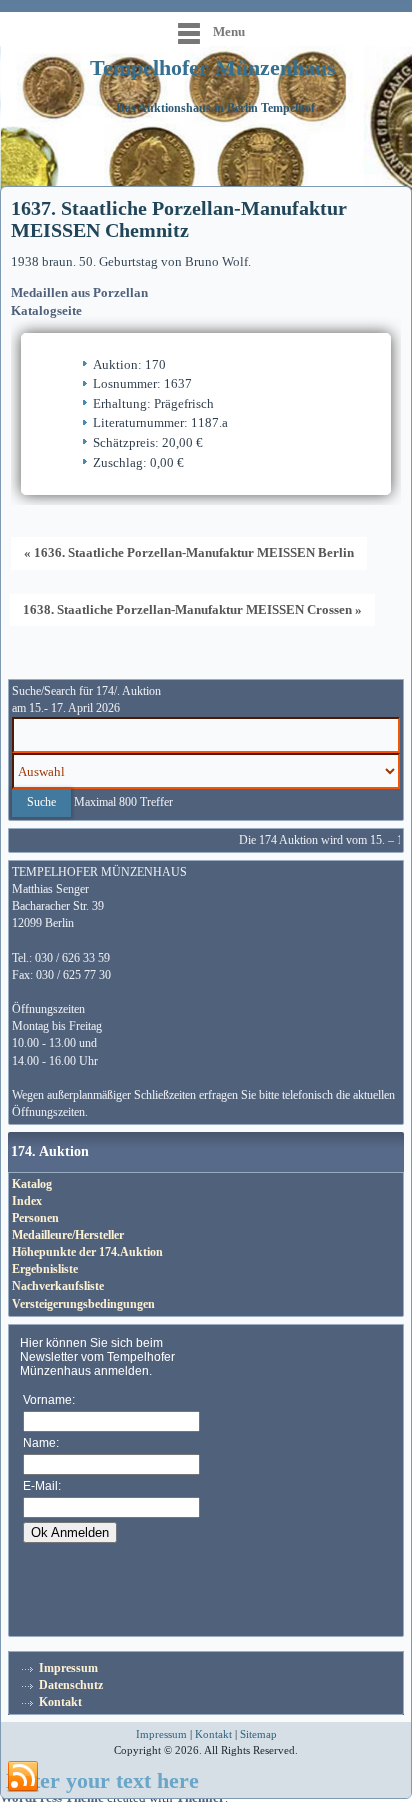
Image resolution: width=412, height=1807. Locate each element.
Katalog (32, 1184)
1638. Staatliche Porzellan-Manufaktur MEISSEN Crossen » (192, 609)
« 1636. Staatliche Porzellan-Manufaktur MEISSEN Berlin (189, 552)
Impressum (68, 1668)
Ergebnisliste (45, 1269)
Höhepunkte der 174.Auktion (87, 1252)
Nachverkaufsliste (58, 1286)
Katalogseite (46, 310)
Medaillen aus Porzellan (79, 292)
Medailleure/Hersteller (68, 1235)
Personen (35, 1218)
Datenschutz (71, 1685)
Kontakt (60, 1702)
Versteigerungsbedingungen (83, 1304)
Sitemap (258, 1734)
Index (27, 1201)
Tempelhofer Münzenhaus (213, 67)
